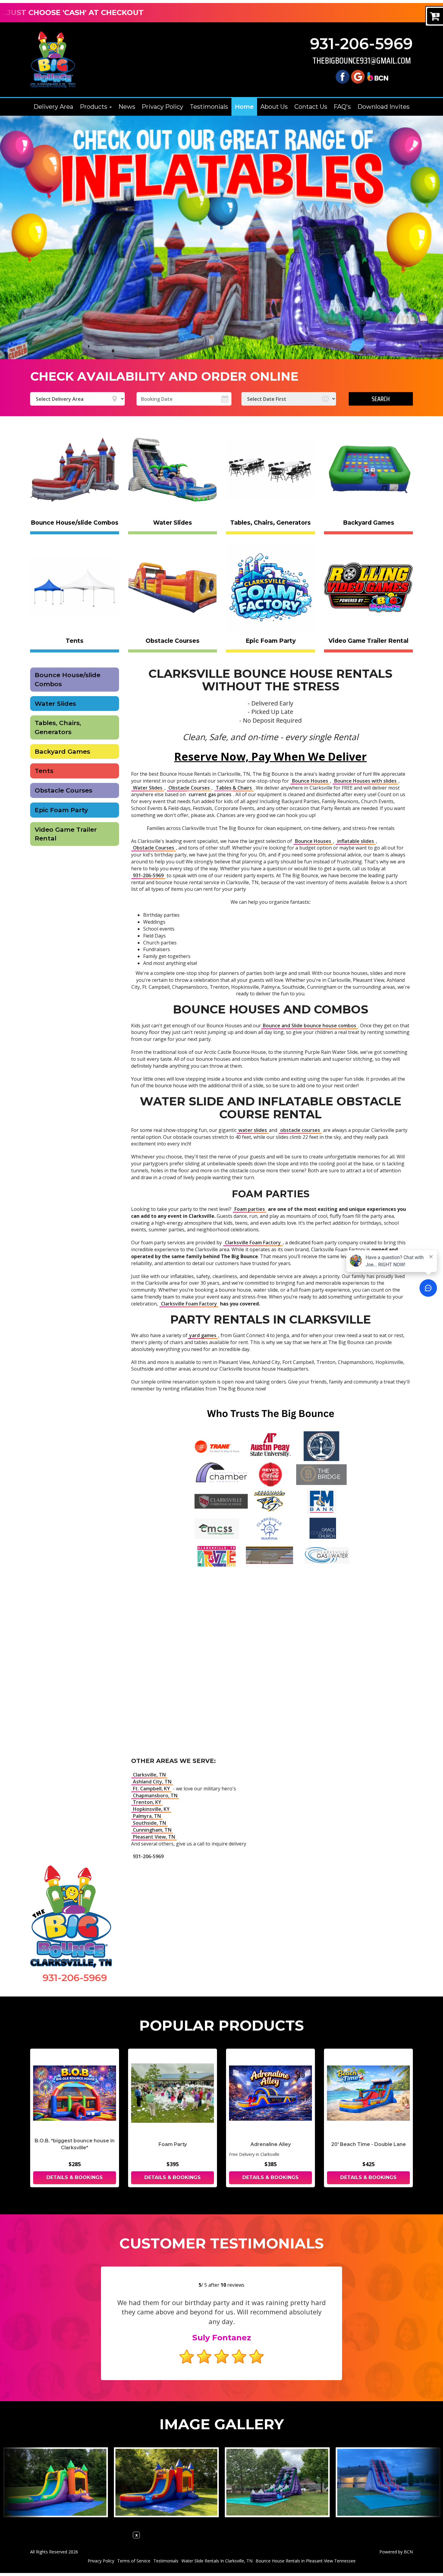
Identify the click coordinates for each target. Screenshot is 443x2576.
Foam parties (250, 1209)
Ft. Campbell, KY (151, 1789)
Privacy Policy (162, 107)
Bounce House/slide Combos (68, 679)
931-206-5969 (361, 44)
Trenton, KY (147, 1802)
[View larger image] (55, 2482)
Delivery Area (53, 107)
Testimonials (209, 107)
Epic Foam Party (61, 810)
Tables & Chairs (234, 788)
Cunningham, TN (152, 1830)
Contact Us (311, 107)
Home (244, 107)
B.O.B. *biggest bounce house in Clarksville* (75, 2144)
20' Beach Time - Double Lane (369, 2144)
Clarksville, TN (149, 1775)
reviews (232, 2285)
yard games (203, 1335)
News (127, 107)
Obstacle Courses (63, 790)
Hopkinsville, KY (151, 1809)
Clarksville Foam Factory (253, 1242)
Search (381, 399)
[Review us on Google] (358, 76)
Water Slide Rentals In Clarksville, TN (217, 2561)
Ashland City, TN (152, 1782)
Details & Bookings (75, 2177)
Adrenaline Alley (271, 2144)
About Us (274, 107)
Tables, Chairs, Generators (58, 727)
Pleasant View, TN (154, 1837)
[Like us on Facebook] (342, 76)
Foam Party (173, 2144)
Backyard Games (62, 751)
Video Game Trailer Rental (66, 834)
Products (94, 107)
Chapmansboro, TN (155, 1795)
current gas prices (210, 794)
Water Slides (55, 704)
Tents (44, 771)
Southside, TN (149, 1823)
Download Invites (383, 107)
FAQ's (342, 107)
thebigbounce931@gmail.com (362, 61)
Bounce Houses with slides (365, 781)
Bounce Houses (310, 781)
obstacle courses (300, 1130)
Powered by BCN (396, 2552)
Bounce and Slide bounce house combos (309, 1026)
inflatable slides (356, 841)
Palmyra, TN (147, 1816)
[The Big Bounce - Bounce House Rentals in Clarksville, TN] (53, 60)
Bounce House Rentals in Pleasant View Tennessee (306, 2561)
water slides (253, 1130)
